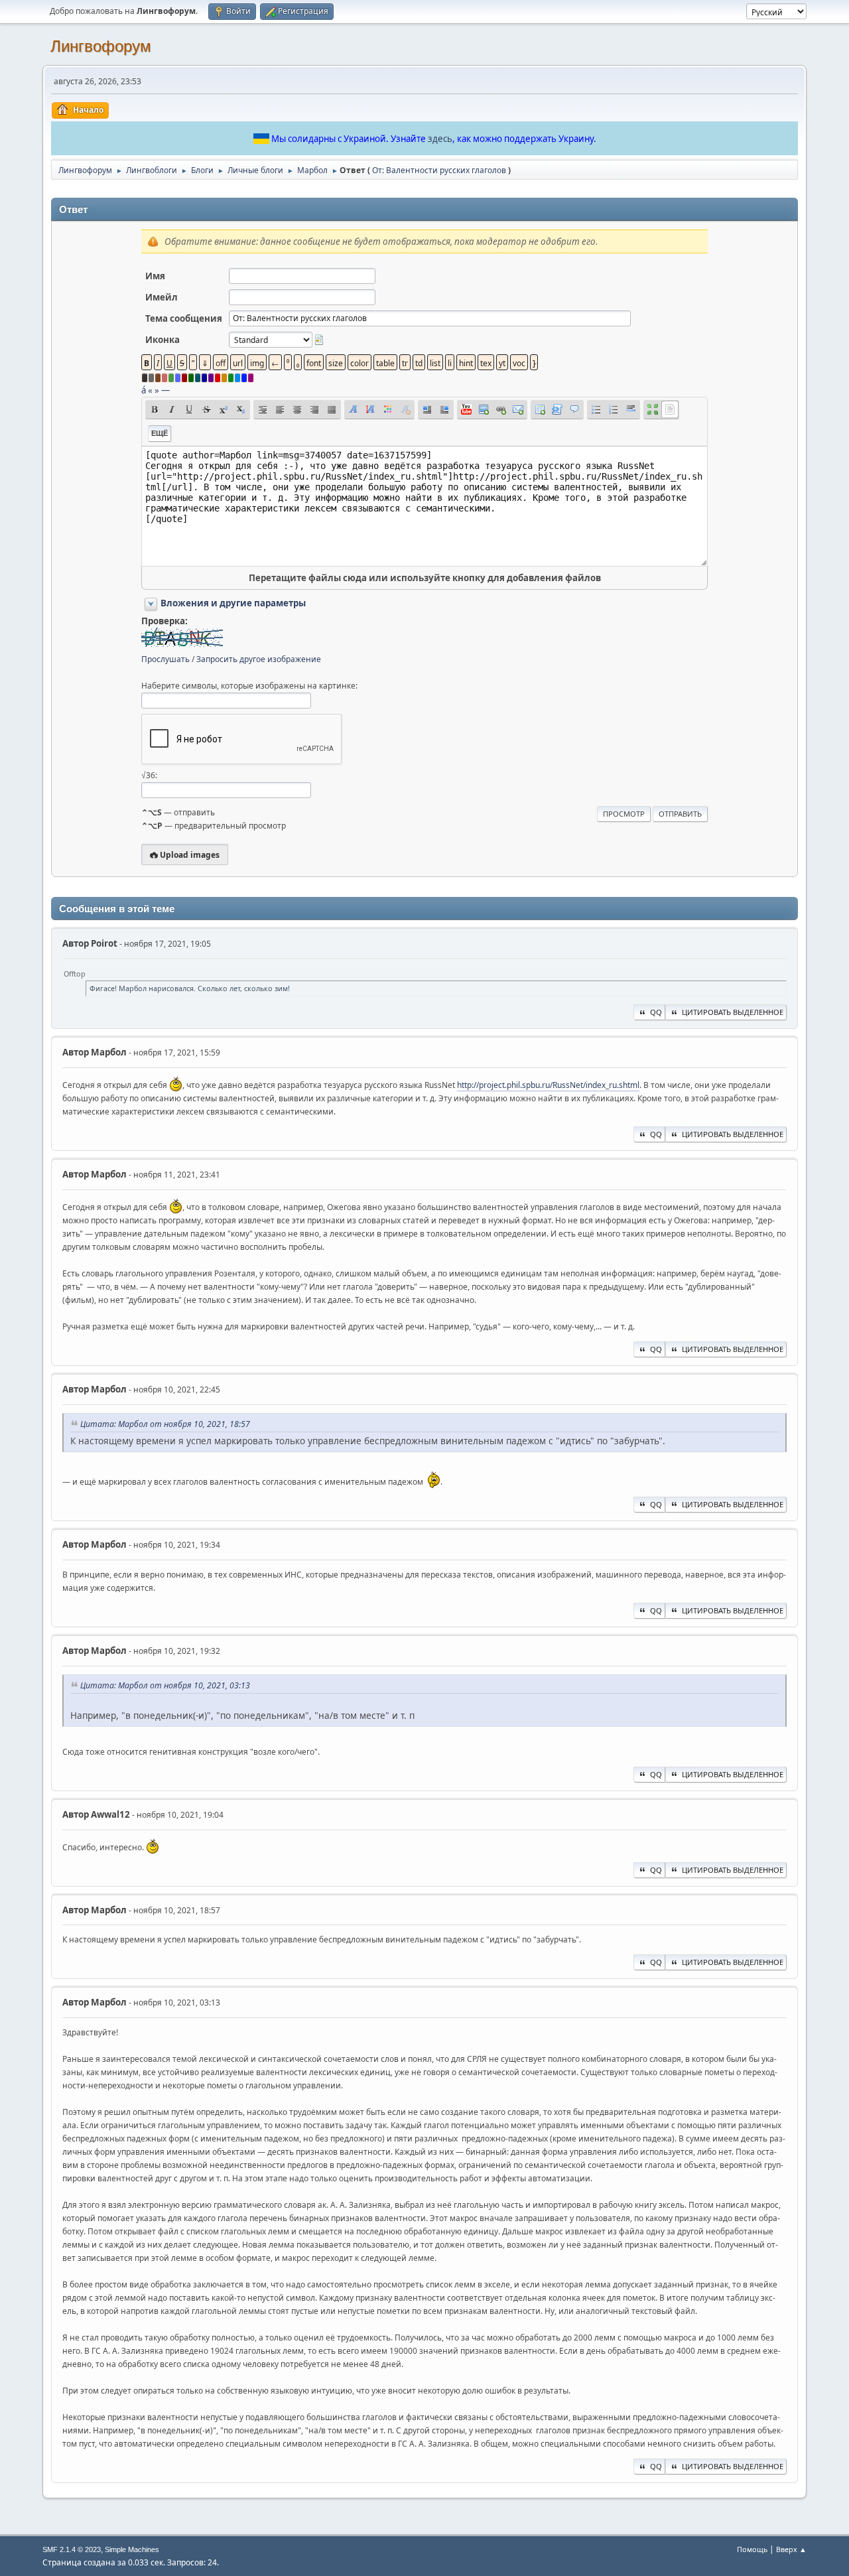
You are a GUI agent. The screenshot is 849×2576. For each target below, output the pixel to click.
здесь (440, 139)
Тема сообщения (184, 318)
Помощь (752, 2549)
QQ (656, 1012)
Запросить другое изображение (259, 659)
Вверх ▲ (791, 2549)
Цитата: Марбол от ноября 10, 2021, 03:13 (165, 1685)
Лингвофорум (101, 46)
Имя (155, 276)
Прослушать (165, 659)
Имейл (162, 297)
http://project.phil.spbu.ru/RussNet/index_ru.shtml (548, 1085)
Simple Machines (132, 2549)
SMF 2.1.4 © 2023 (72, 2549)
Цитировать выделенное (733, 1012)
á (144, 390)
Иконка (163, 340)
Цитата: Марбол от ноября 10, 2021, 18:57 (165, 1424)
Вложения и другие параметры (233, 603)
